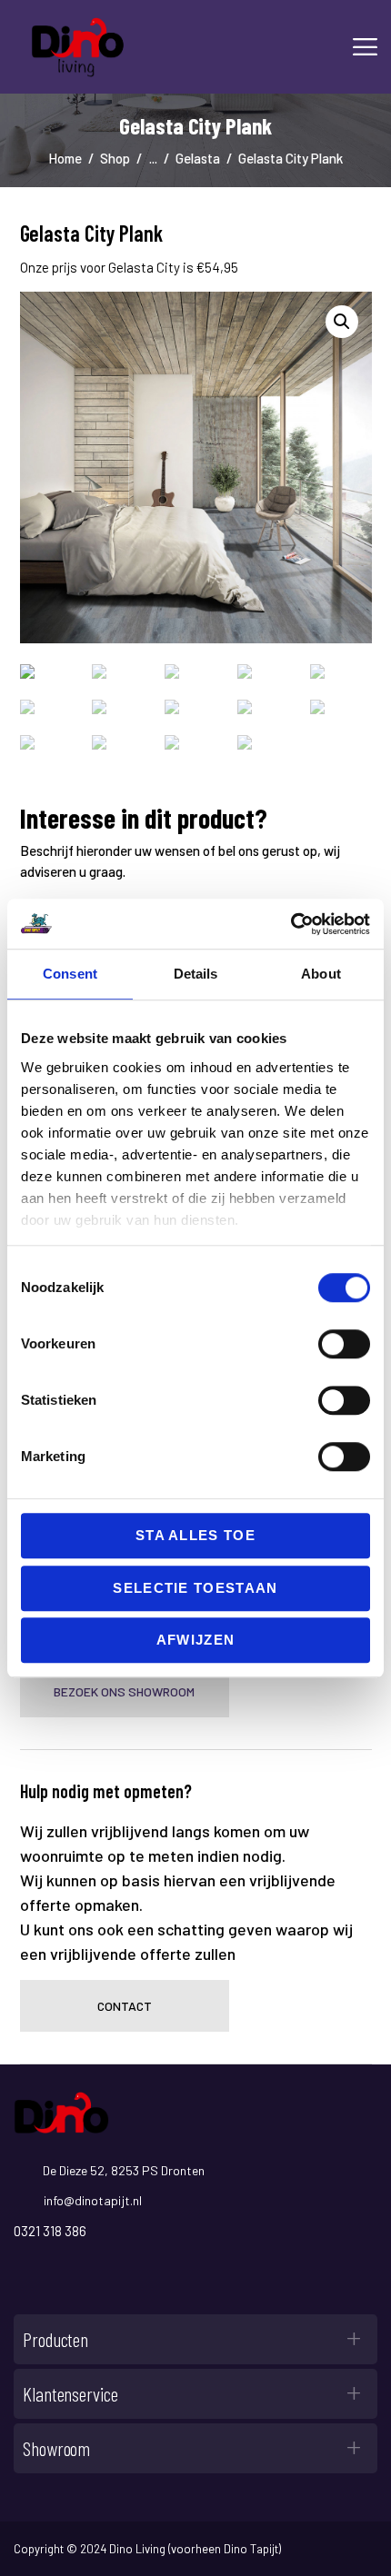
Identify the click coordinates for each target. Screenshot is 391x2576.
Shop (115, 158)
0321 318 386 (50, 2231)
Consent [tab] (70, 974)
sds (30, 2276)
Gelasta (198, 158)
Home (65, 158)
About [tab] (321, 974)
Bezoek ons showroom (124, 1691)
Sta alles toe (195, 1535)
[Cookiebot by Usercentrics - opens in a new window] (291, 924)
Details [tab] (196, 974)
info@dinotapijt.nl (93, 2200)
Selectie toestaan (195, 1588)
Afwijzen (196, 1640)
